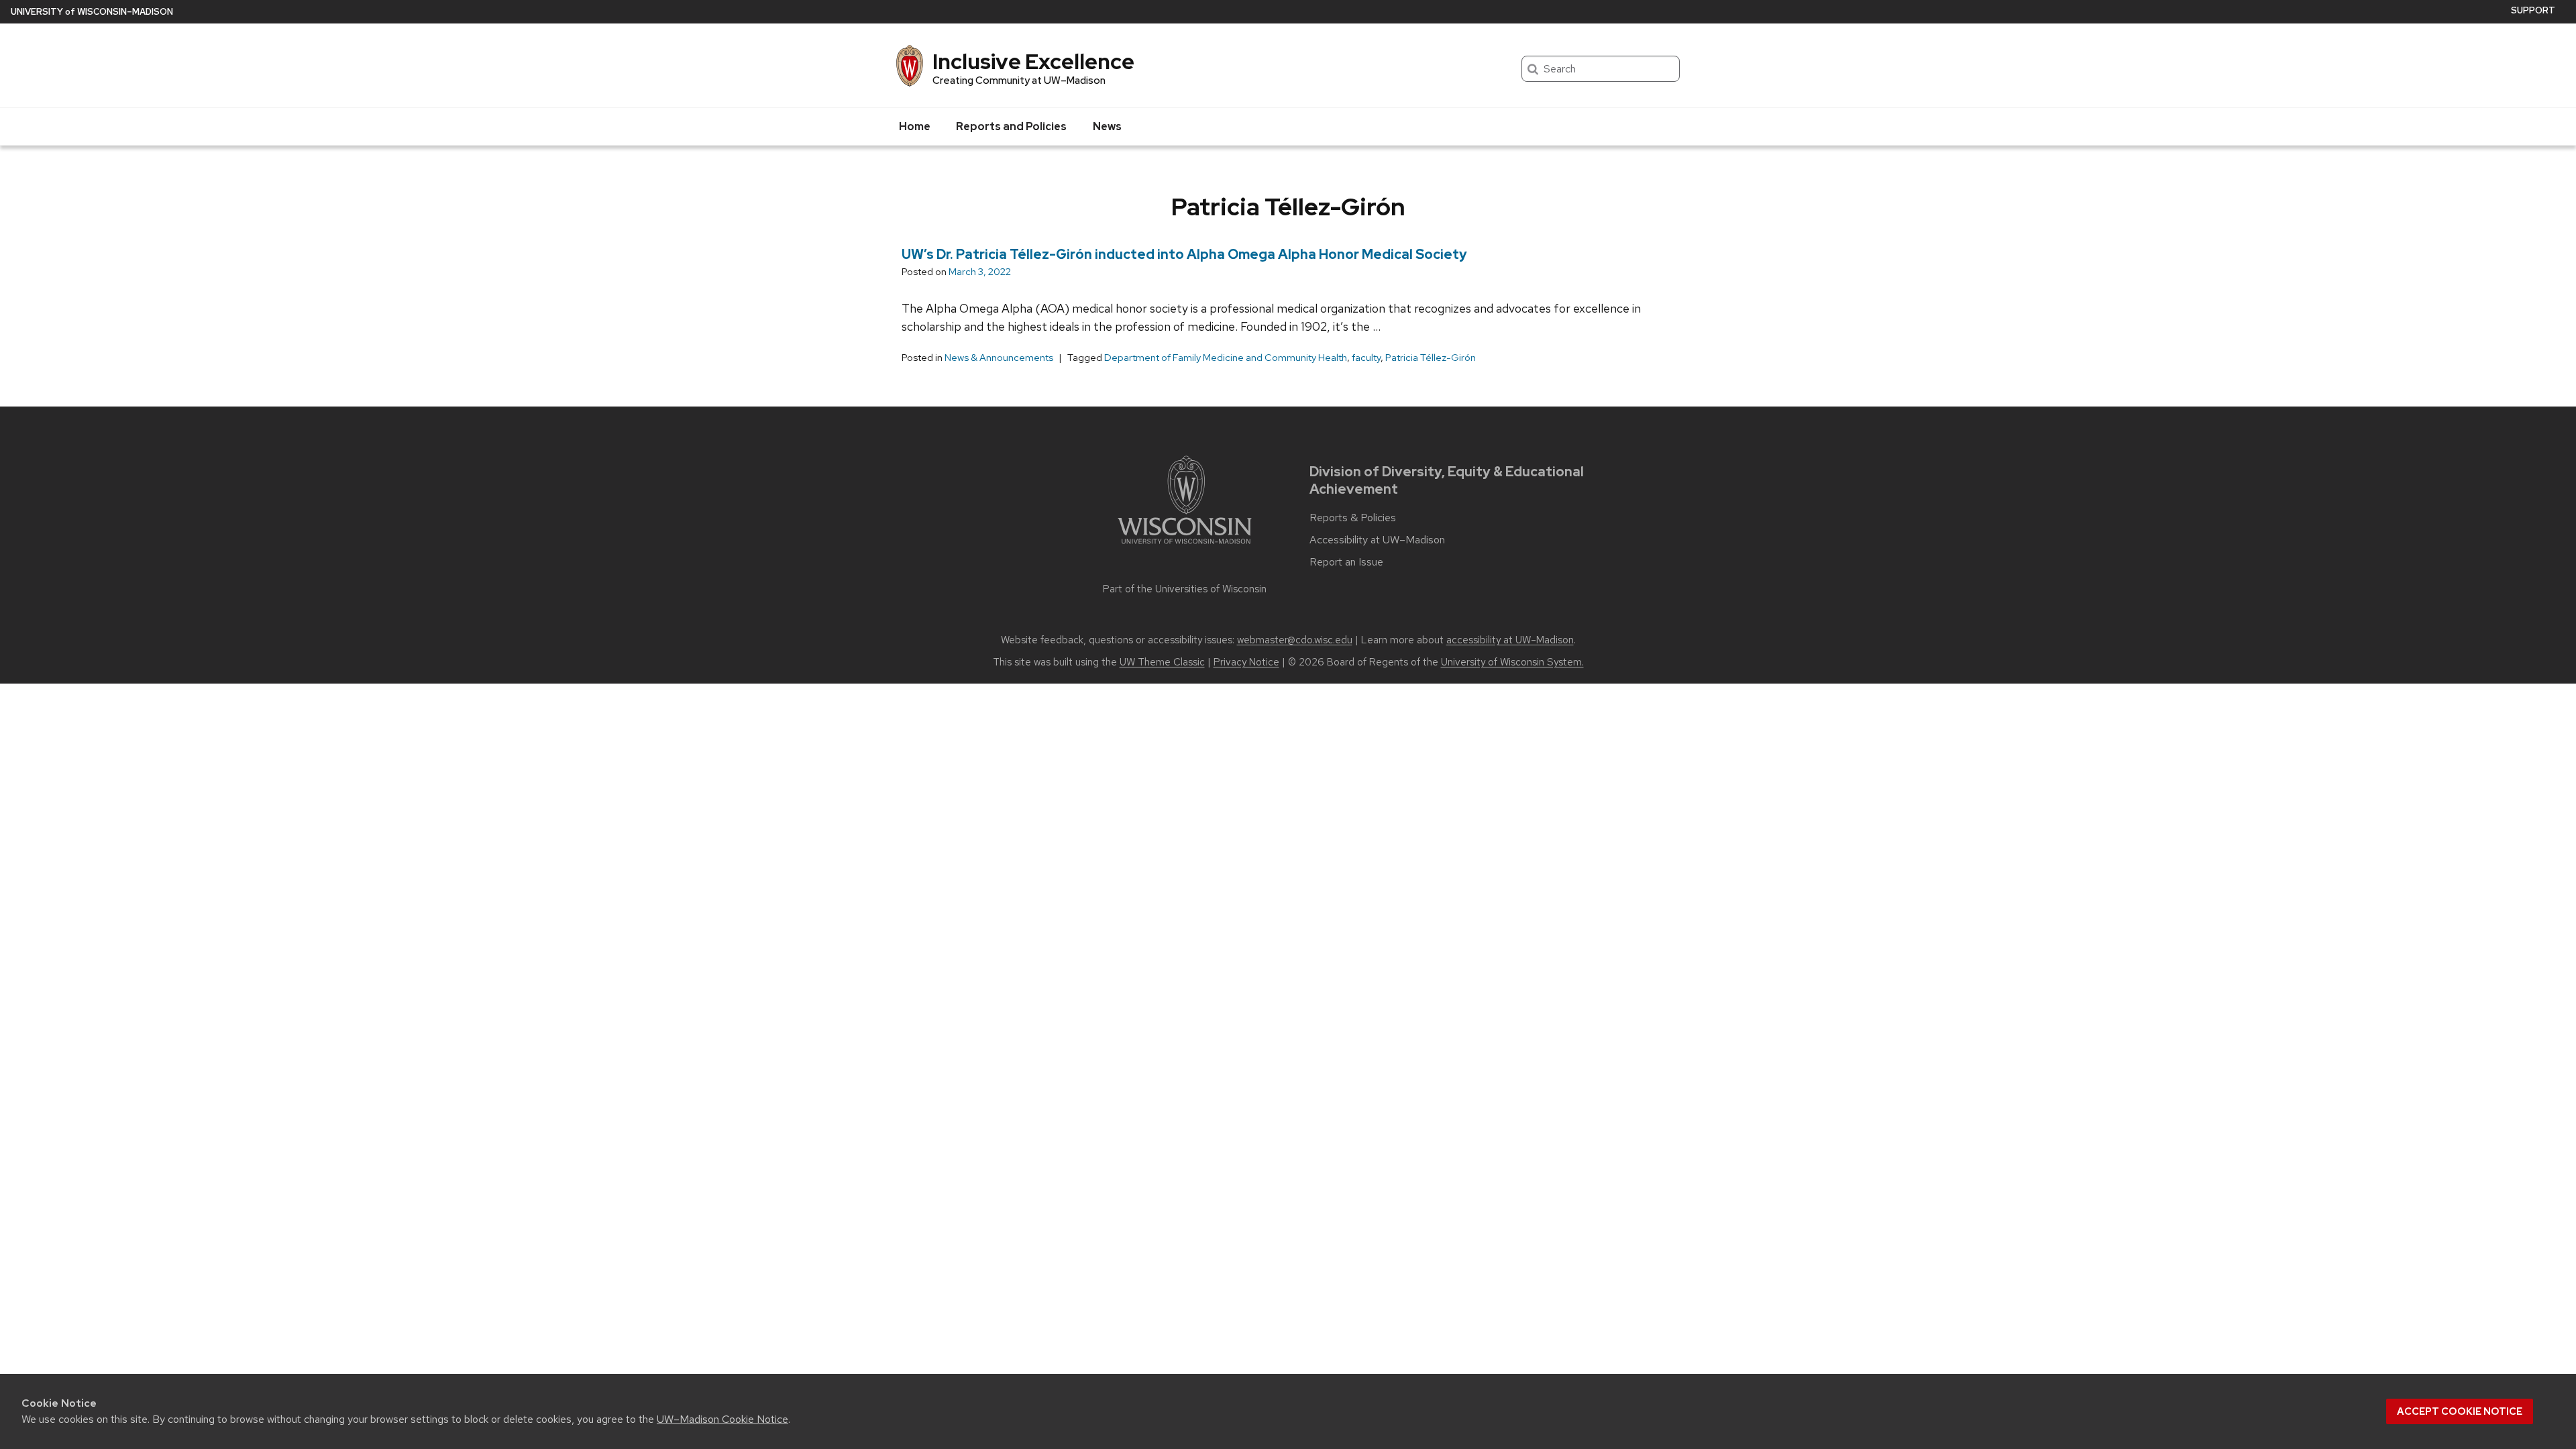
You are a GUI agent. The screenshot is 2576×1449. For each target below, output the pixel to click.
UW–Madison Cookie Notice (722, 1419)
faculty (1366, 358)
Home (915, 126)
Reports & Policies (1353, 518)
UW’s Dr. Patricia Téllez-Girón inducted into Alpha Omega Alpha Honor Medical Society (1184, 254)
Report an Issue (1346, 562)
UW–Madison (92, 12)
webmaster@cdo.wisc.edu (1295, 640)
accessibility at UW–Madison (1510, 640)
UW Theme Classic (1162, 662)
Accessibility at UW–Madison (1377, 540)
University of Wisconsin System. (1512, 662)
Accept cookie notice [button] (2460, 1411)
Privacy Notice (1246, 662)
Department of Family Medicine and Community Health (1226, 358)
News (1107, 126)
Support (2533, 10)
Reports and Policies (1011, 126)
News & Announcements (999, 358)
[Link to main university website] (1185, 546)
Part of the (1185, 589)
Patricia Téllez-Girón (1431, 358)
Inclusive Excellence (1033, 61)
